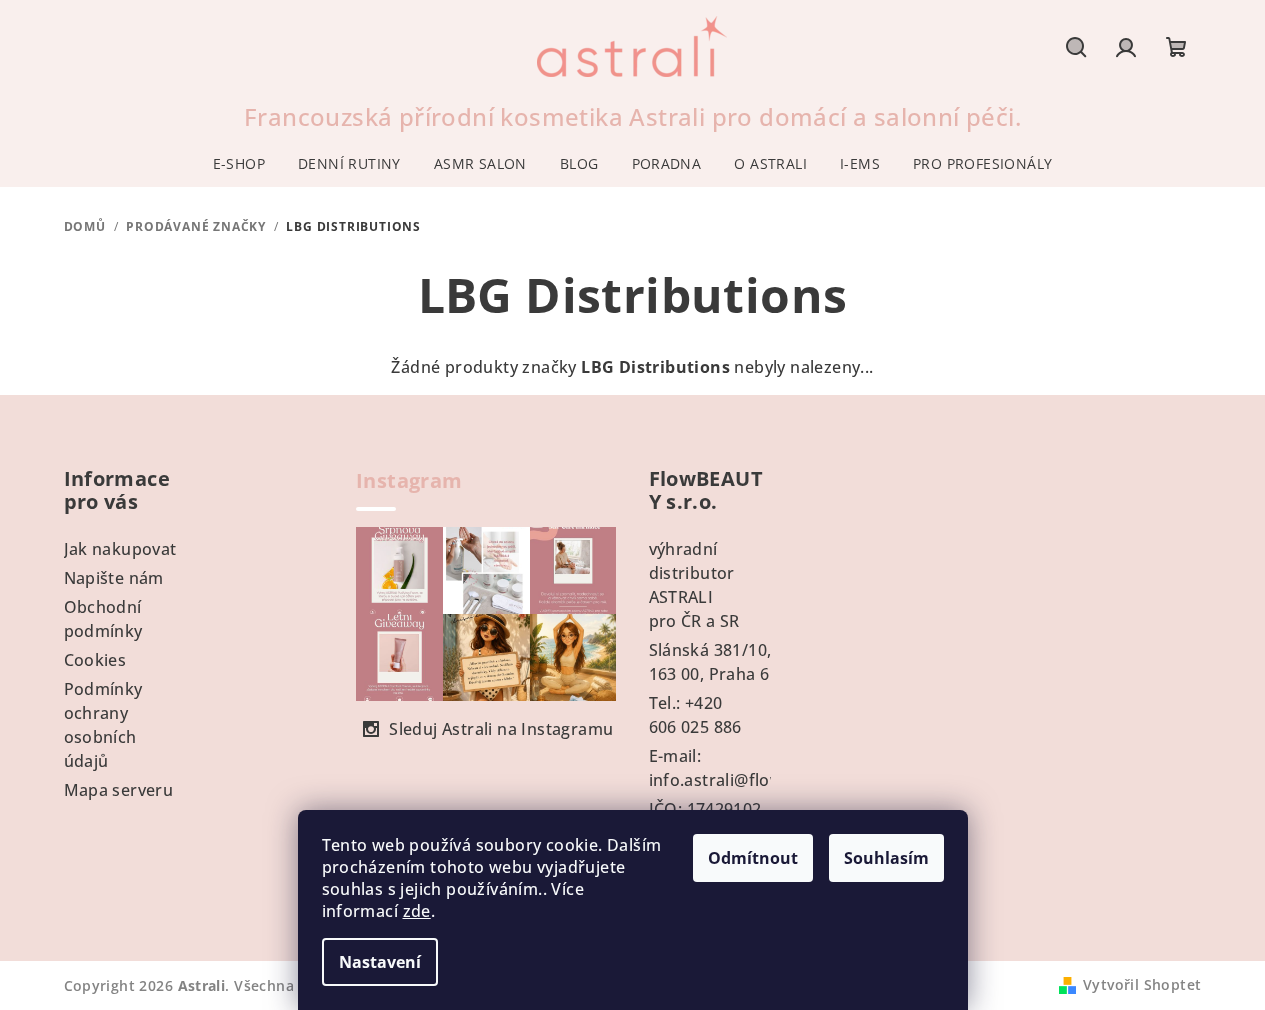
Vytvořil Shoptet (1142, 984)
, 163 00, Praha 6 (710, 662)
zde (417, 911)
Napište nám (114, 578)
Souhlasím (886, 858)
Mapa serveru (119, 790)
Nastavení (380, 962)
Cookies (95, 660)
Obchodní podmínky (103, 619)
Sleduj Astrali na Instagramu (501, 729)
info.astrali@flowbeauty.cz (754, 780)
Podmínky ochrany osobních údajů (103, 725)
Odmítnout (753, 858)
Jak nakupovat (120, 549)
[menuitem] (239, 164)
